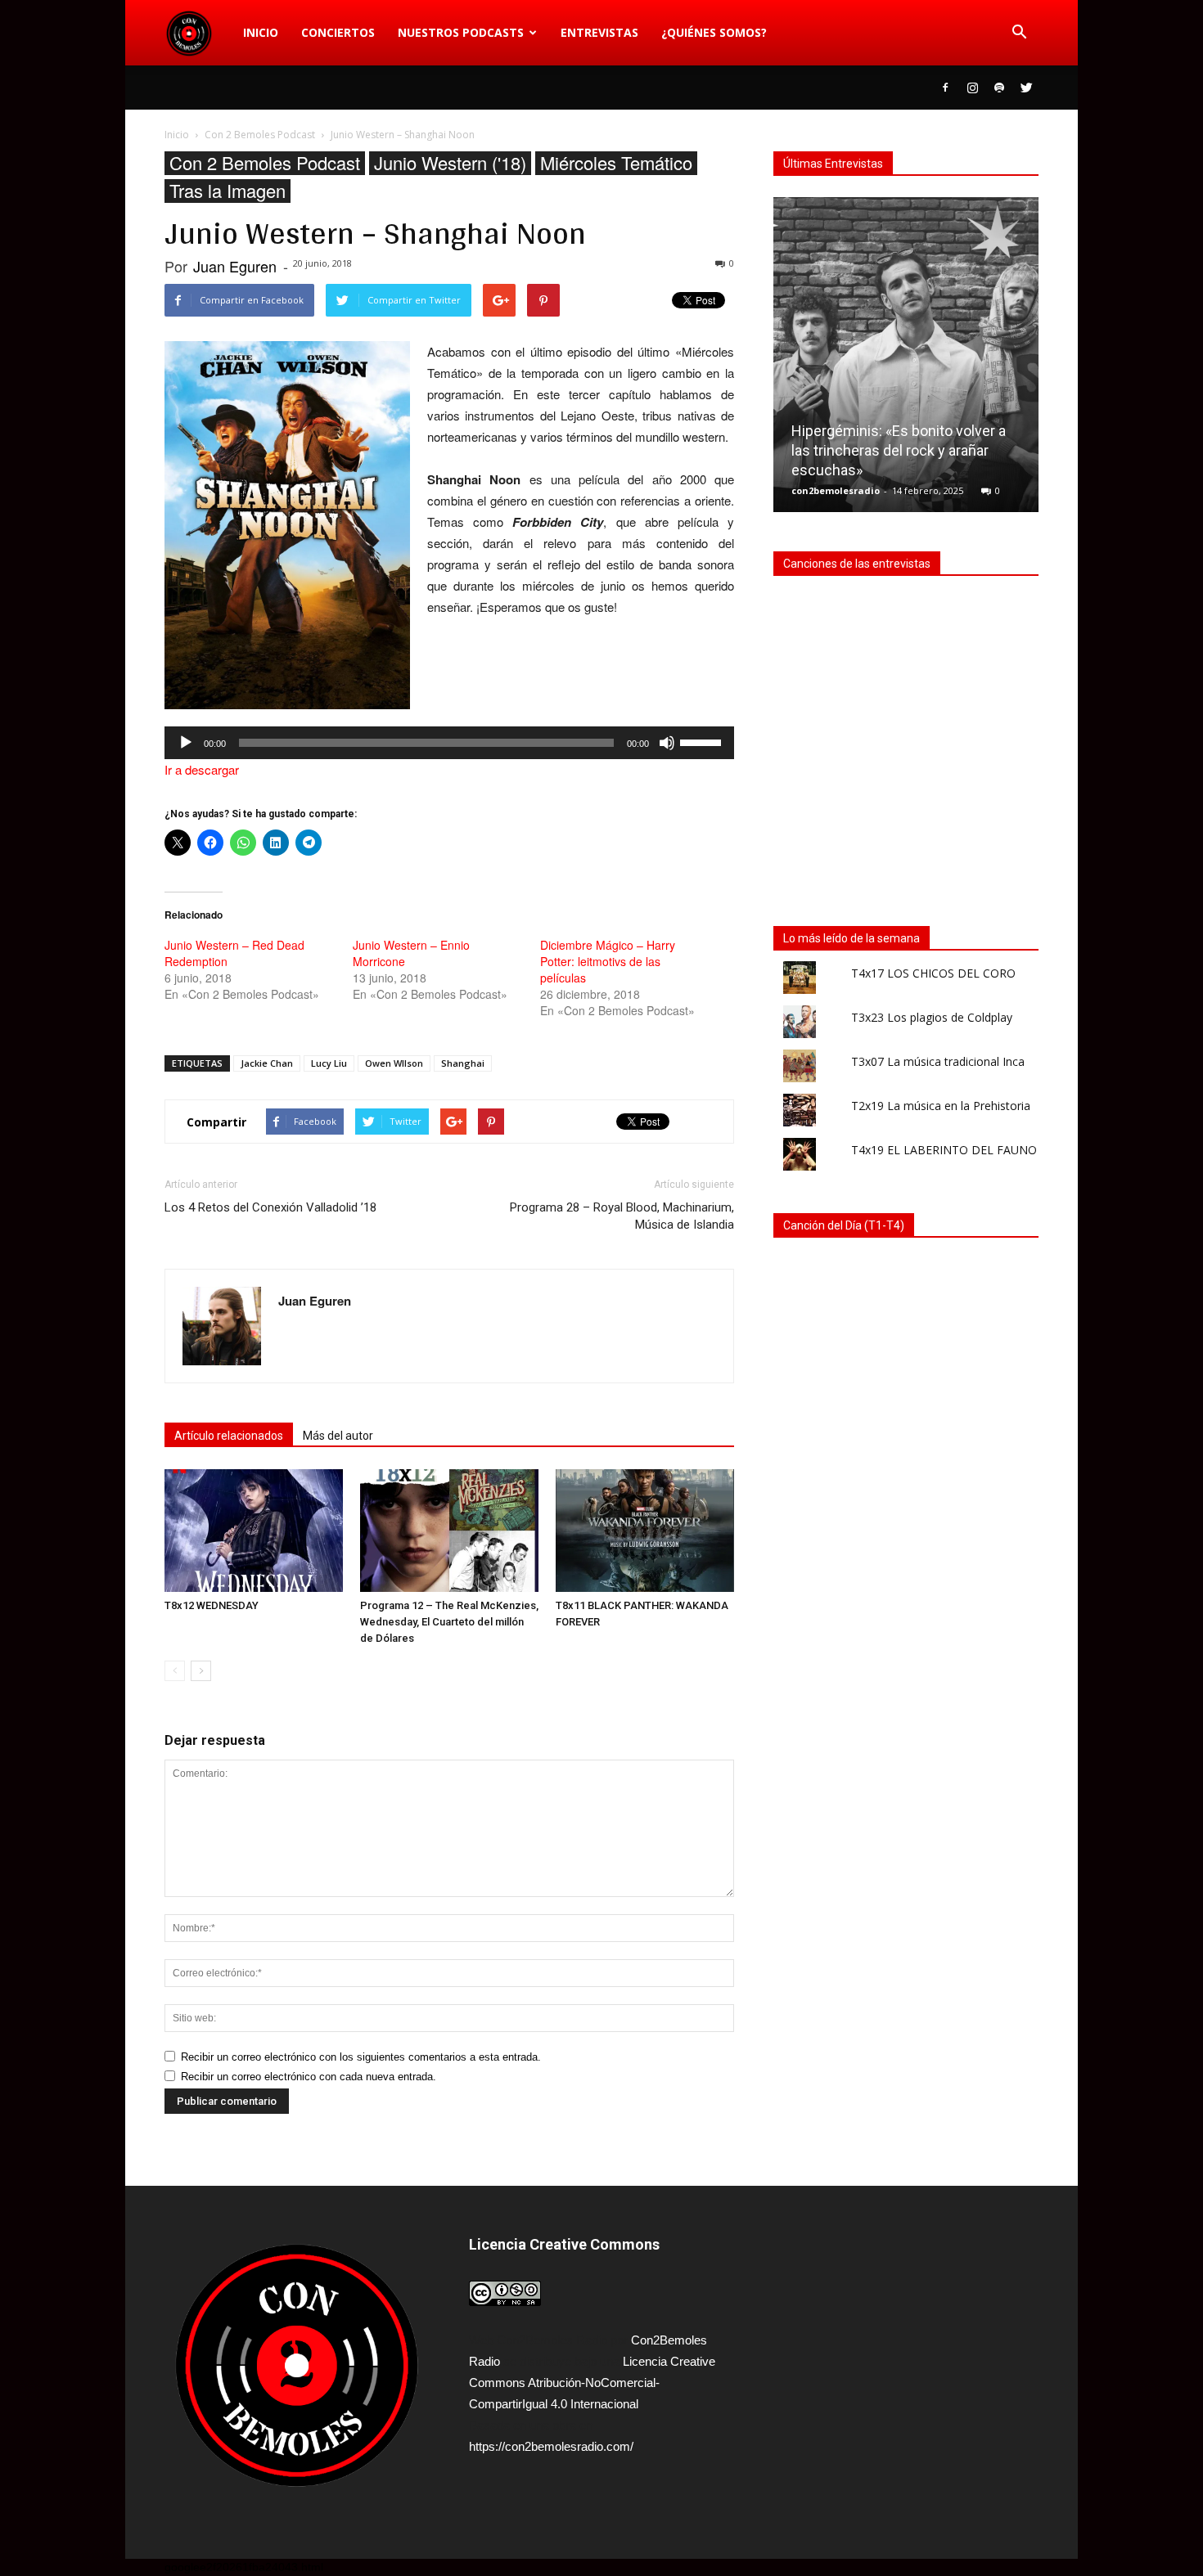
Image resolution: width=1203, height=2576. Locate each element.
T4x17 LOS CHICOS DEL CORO (933, 973)
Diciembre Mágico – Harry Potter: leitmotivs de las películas (608, 961)
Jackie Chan (267, 1063)
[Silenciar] (667, 743)
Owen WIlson (394, 1063)
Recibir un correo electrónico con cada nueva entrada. (309, 2077)
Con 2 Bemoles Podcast (265, 163)
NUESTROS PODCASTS (461, 32)
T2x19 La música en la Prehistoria (941, 1106)
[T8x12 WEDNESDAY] (254, 1531)
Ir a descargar (202, 769)
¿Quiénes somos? (714, 32)
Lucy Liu (329, 1063)
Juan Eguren (235, 266)
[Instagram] (972, 88)
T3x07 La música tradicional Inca (938, 1061)
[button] (1019, 33)
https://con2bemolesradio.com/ (551, 2446)
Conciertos (338, 32)
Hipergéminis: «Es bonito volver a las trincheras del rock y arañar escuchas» (899, 450)
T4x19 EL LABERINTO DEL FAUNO (944, 1150)
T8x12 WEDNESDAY (212, 1605)
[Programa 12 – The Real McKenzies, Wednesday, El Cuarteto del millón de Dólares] (449, 1531)
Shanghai (463, 1063)
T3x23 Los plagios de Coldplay (932, 1017)
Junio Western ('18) (450, 163)
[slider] (703, 741)
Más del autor (338, 1436)
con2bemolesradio (836, 490)
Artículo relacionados (229, 1436)
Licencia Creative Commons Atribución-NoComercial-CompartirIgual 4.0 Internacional (592, 2383)
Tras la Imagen (228, 191)
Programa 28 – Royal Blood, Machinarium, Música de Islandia (622, 1216)
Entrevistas (599, 32)
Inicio (261, 32)
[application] (449, 743)
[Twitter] (1026, 88)
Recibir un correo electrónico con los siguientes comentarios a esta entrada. (361, 2057)
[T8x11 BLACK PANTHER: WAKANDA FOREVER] (645, 1531)
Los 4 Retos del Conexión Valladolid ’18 (270, 1207)
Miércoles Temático (616, 163)
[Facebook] (945, 88)
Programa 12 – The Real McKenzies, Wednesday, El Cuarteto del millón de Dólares (449, 1622)
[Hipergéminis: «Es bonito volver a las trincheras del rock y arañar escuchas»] (906, 361)
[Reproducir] (186, 743)
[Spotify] (999, 88)
